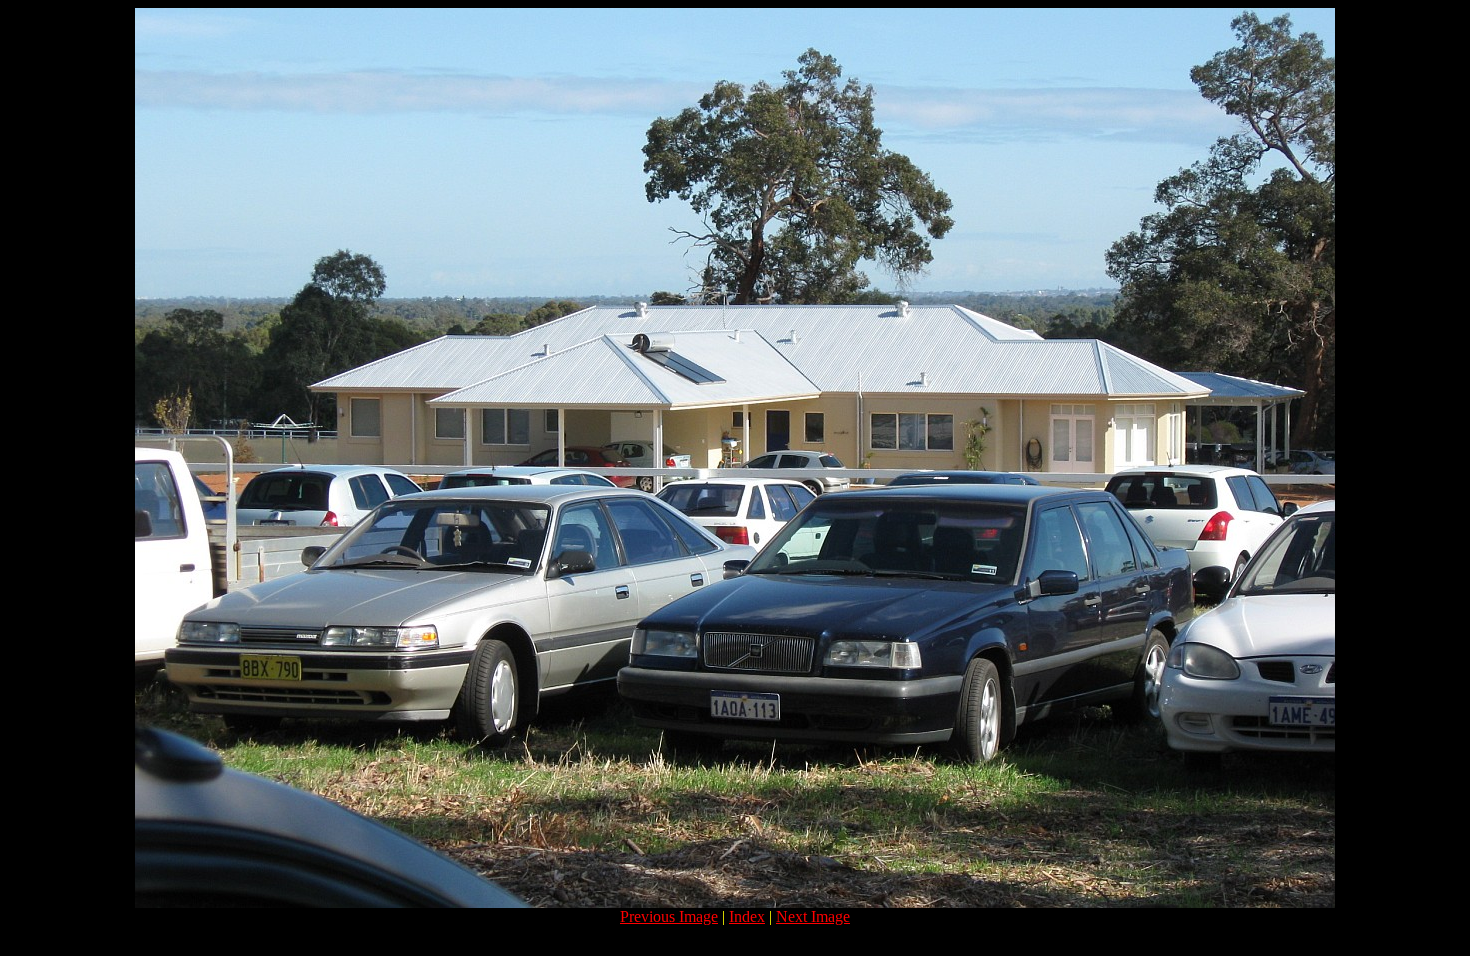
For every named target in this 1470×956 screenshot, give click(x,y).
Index (747, 916)
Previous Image (669, 916)
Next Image (813, 916)
